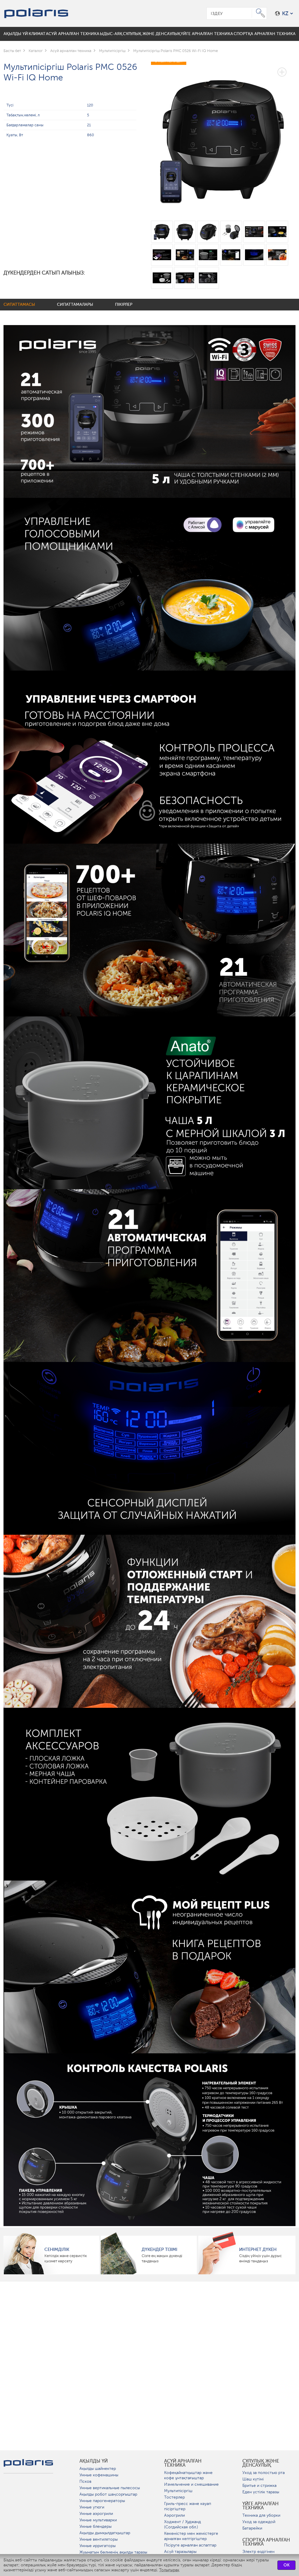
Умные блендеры (95, 2526)
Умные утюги (92, 2507)
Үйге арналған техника (260, 2506)
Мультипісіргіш (178, 2491)
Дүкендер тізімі (159, 2249)
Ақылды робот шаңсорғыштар (108, 2494)
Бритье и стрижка (259, 2486)
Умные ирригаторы (98, 2546)
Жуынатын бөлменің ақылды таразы (113, 2552)
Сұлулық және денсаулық (261, 2463)
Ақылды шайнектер (98, 2469)
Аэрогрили (174, 2515)
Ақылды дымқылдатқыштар (105, 2533)
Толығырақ (169, 2570)
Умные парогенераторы (102, 2501)
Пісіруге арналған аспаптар (190, 2545)
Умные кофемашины (99, 2475)
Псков (85, 2481)
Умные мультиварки (98, 2520)
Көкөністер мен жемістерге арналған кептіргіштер (191, 2536)
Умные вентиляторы (99, 2539)
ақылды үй (94, 2461)
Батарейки (252, 2528)
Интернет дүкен (258, 2249)
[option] (223, 135)
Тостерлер (174, 2497)
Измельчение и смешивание (191, 2484)
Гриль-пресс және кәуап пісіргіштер (188, 2506)
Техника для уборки (261, 2515)
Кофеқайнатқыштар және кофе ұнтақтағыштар (188, 2475)
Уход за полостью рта (264, 2473)
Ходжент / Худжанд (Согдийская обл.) (182, 2524)
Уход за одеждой (259, 2522)
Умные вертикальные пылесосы (110, 2488)
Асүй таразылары (180, 2552)
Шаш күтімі (253, 2479)
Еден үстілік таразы (261, 2492)
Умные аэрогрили (96, 2514)
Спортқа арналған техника (266, 2542)
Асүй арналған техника (183, 2463)
